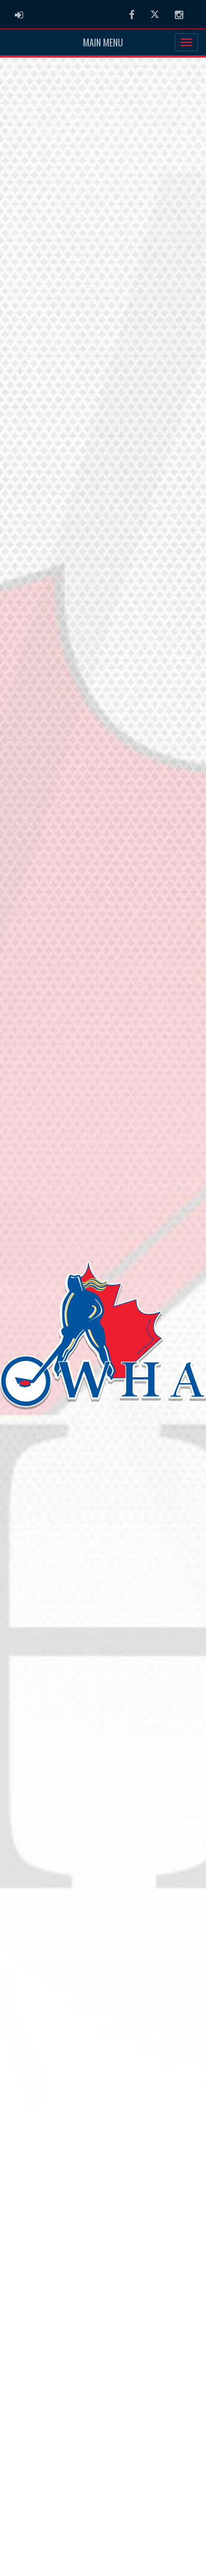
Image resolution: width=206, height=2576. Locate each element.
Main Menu (103, 42)
